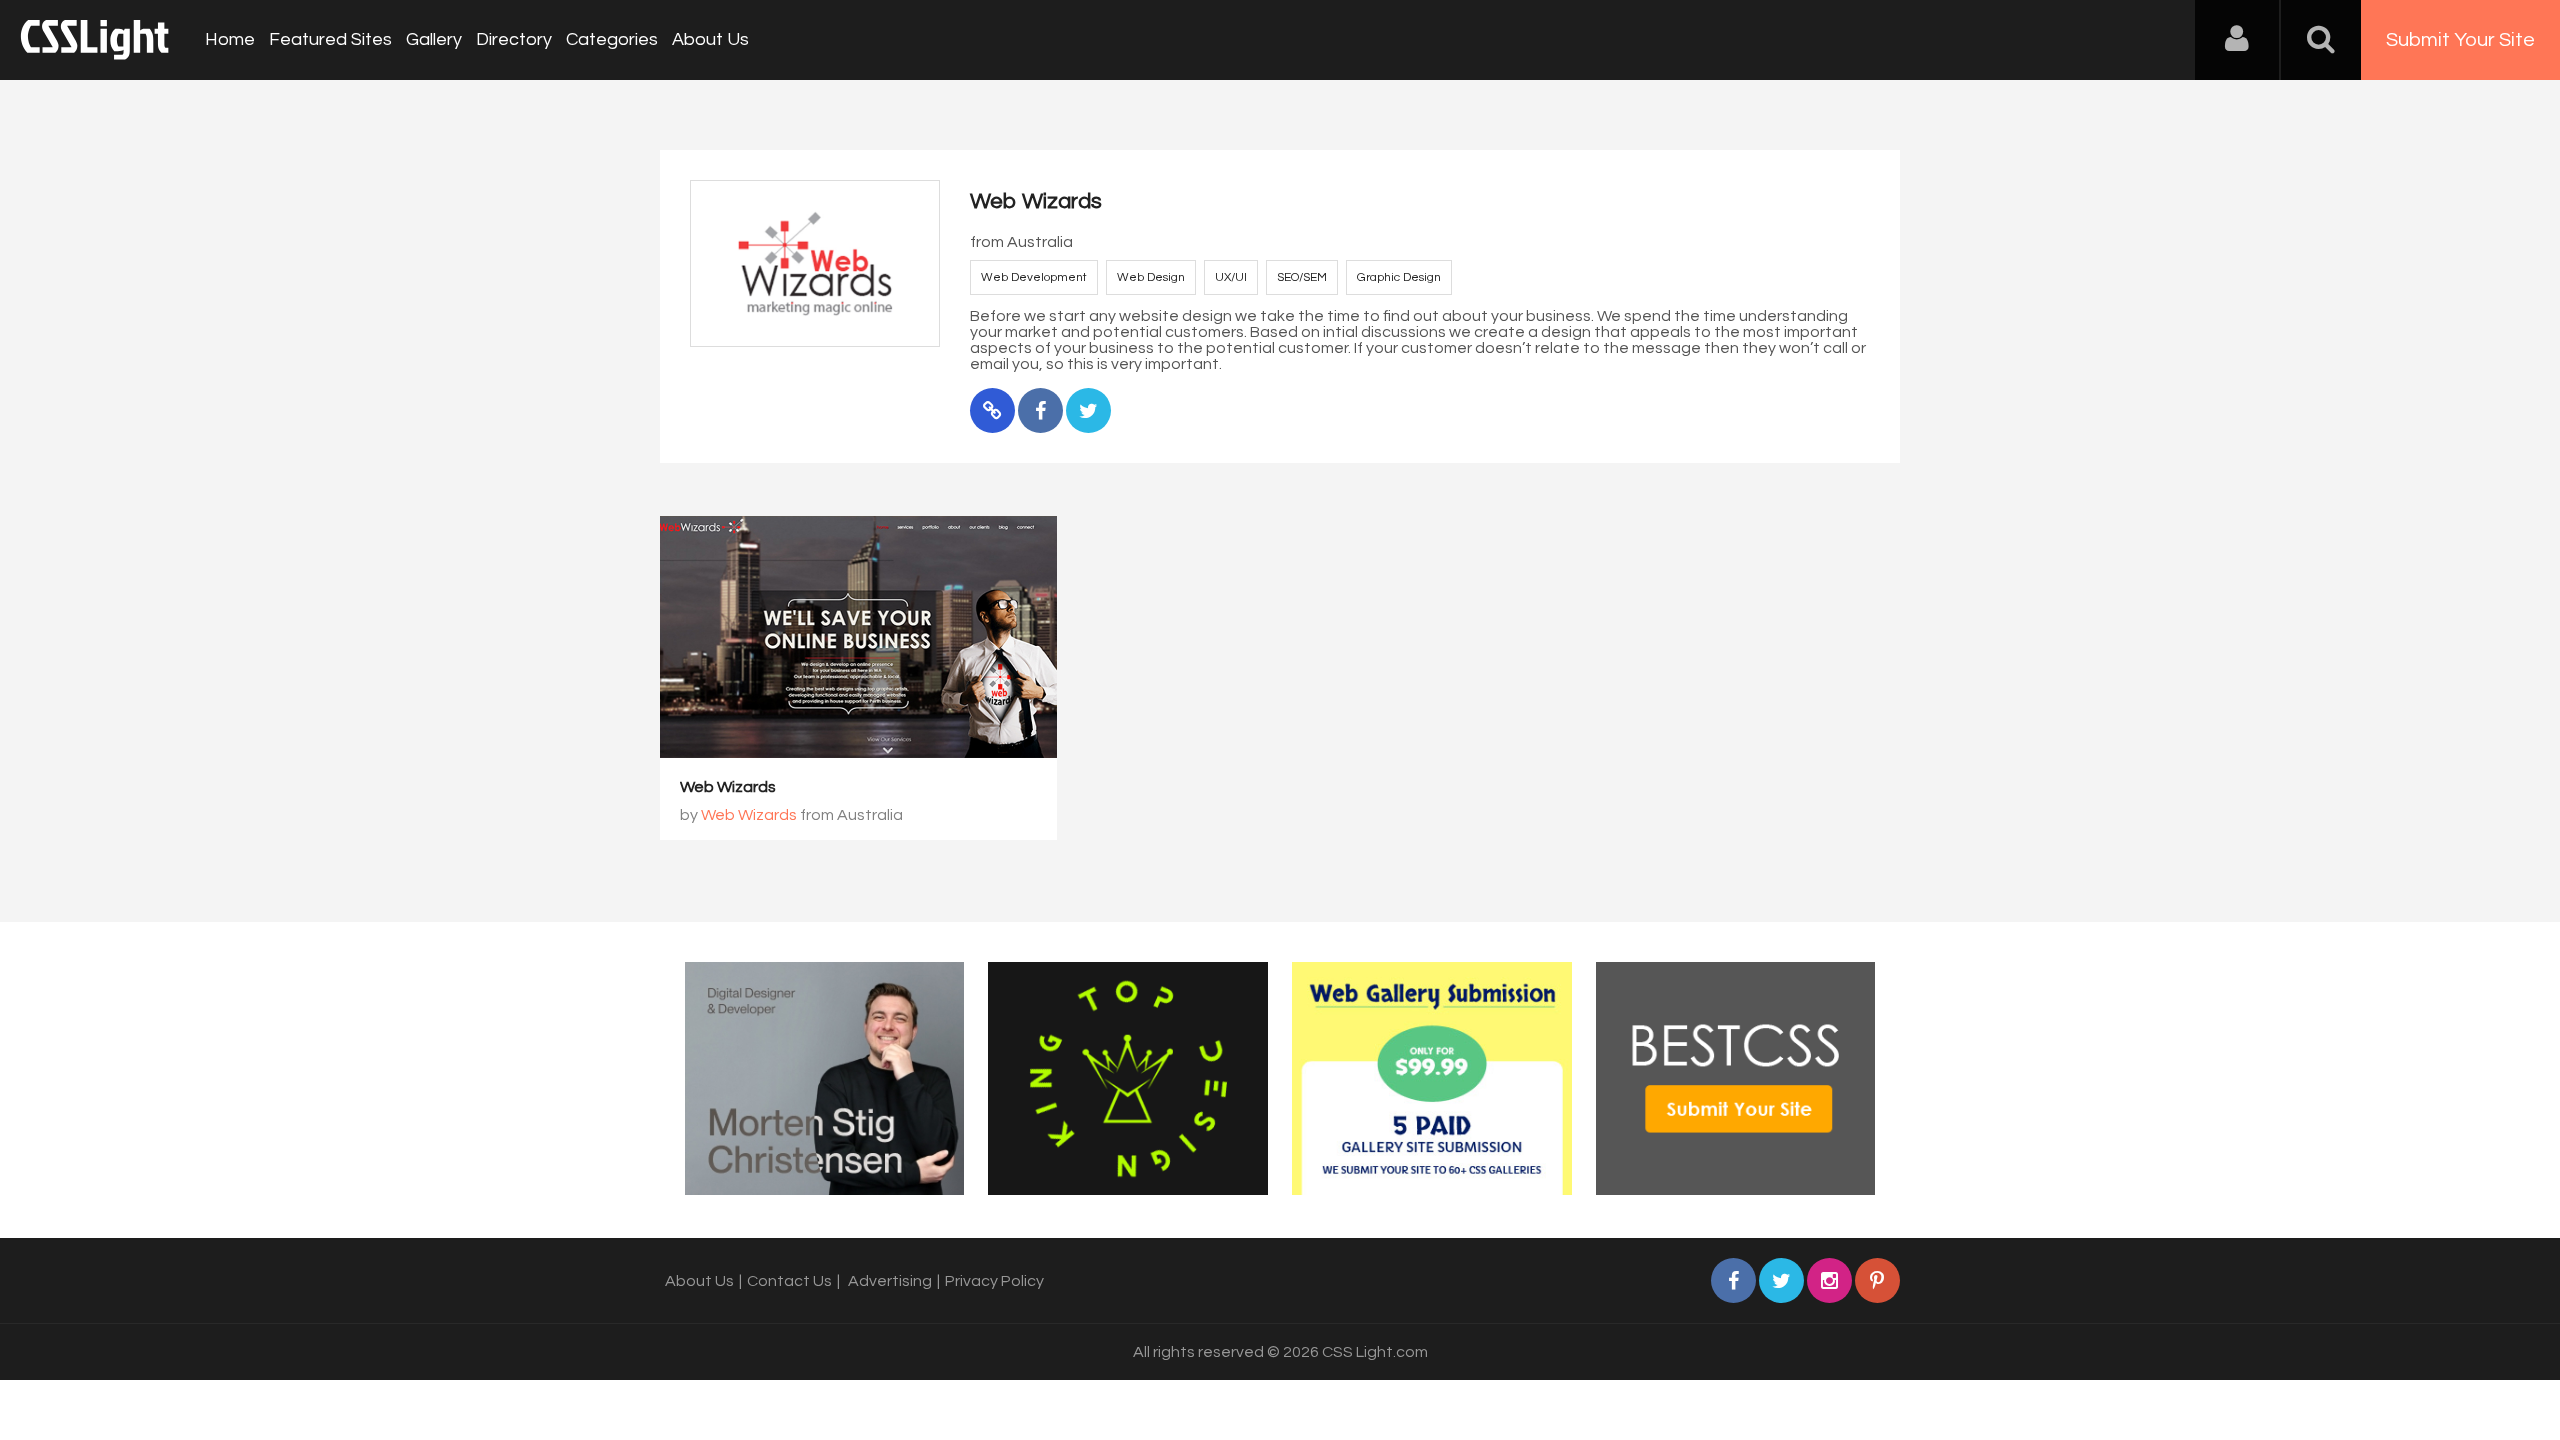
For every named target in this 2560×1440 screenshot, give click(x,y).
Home (230, 39)
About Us (710, 39)
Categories (612, 39)
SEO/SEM (1302, 277)
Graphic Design (1399, 277)
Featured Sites (330, 39)
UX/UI (1231, 277)
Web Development (1034, 277)
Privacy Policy (994, 1281)
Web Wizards (728, 787)
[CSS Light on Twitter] (1781, 1280)
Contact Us (789, 1281)
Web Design (1151, 277)
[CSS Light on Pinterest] (1877, 1280)
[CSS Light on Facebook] (1733, 1280)
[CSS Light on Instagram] (1829, 1280)
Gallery (434, 39)
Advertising (890, 1281)
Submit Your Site (2460, 40)
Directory (514, 39)
